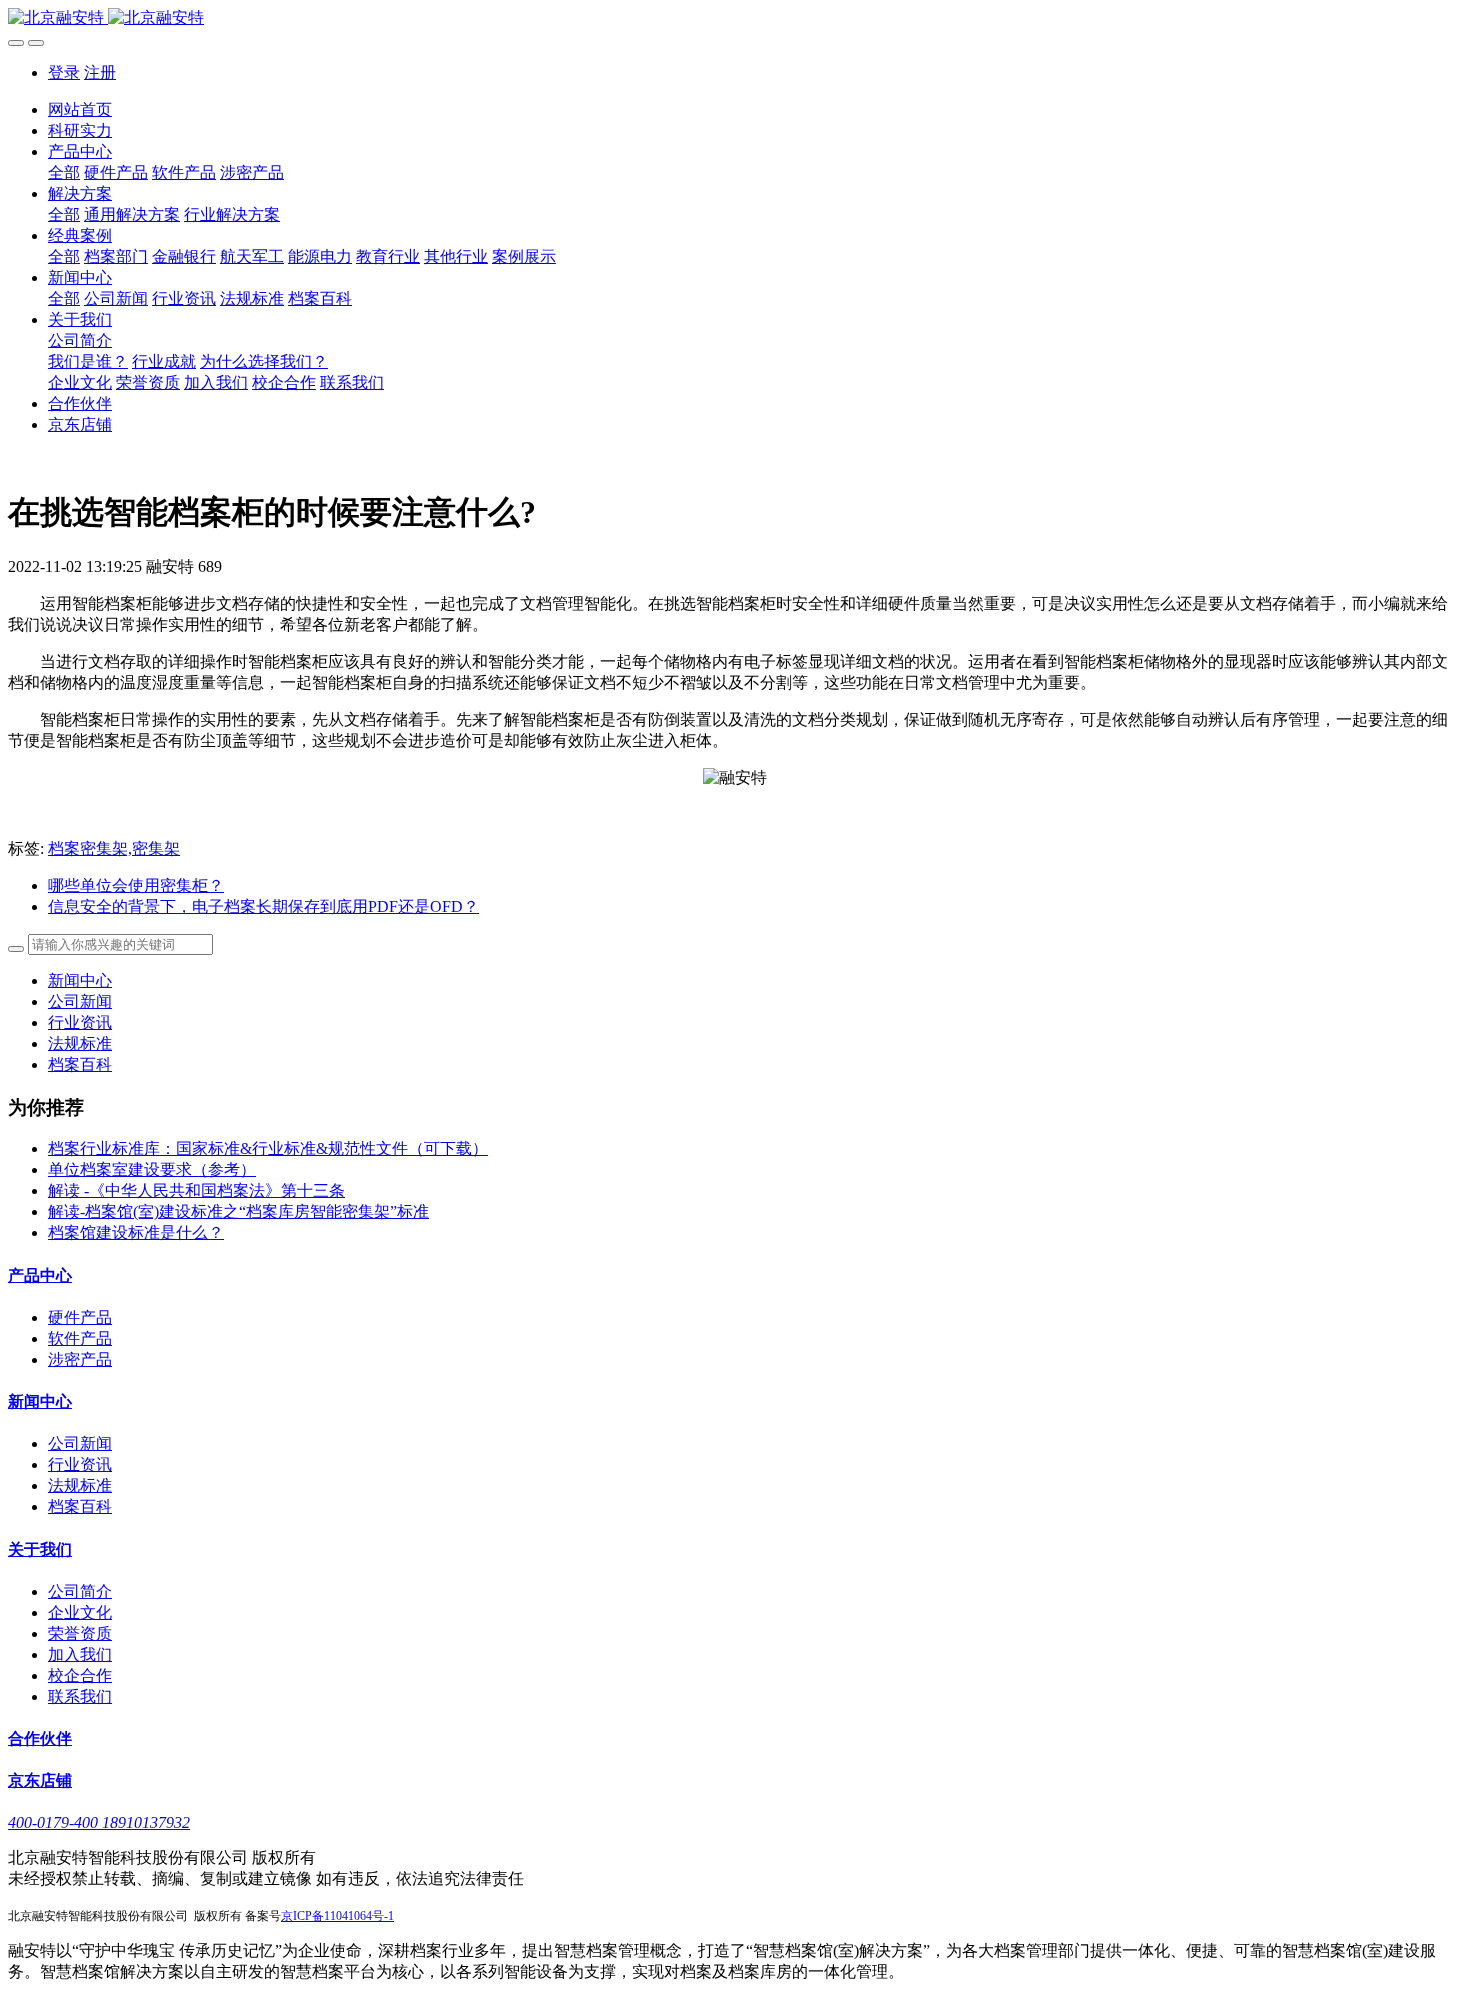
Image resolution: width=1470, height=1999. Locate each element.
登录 (64, 72)
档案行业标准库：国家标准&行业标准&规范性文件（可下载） (268, 1148)
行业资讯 (80, 1022)
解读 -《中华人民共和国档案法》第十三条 (196, 1190)
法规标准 (80, 1043)
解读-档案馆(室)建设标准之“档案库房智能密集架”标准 (238, 1211)
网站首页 (80, 109)
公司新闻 (80, 1001)
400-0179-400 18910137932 (99, 1822)
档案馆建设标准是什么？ (136, 1232)
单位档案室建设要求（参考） (152, 1169)
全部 (64, 172)
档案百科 (80, 1064)
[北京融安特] (735, 18)
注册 (100, 72)
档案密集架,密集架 (114, 848)
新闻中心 (80, 980)
